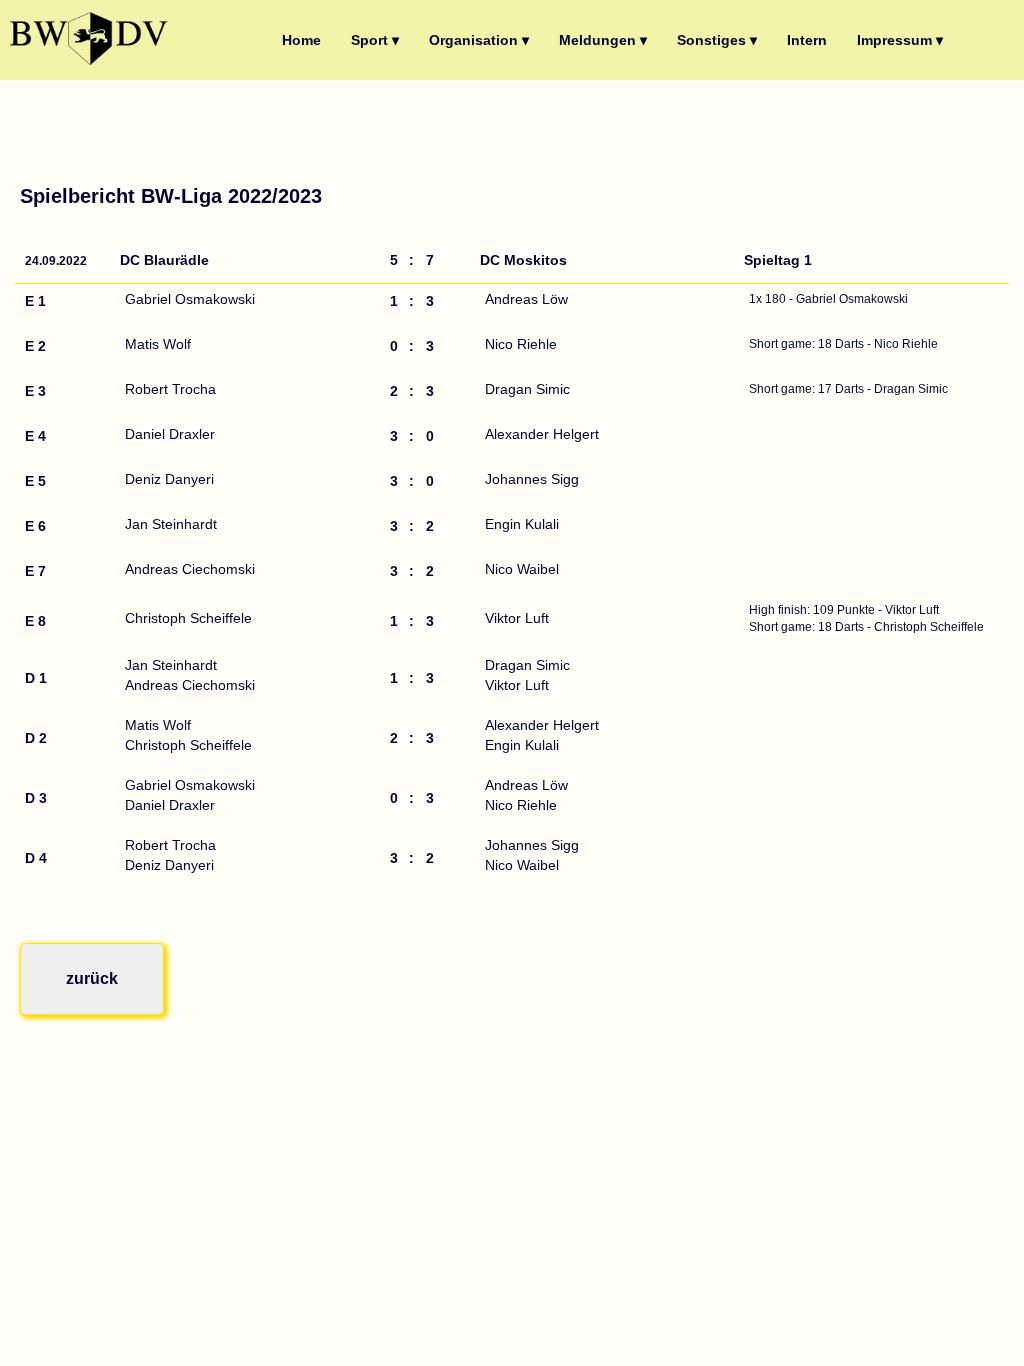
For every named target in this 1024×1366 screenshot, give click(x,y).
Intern (807, 40)
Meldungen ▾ (603, 40)
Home (301, 40)
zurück (92, 978)
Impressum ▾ (900, 40)
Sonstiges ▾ (717, 40)
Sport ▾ (375, 40)
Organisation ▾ (479, 40)
